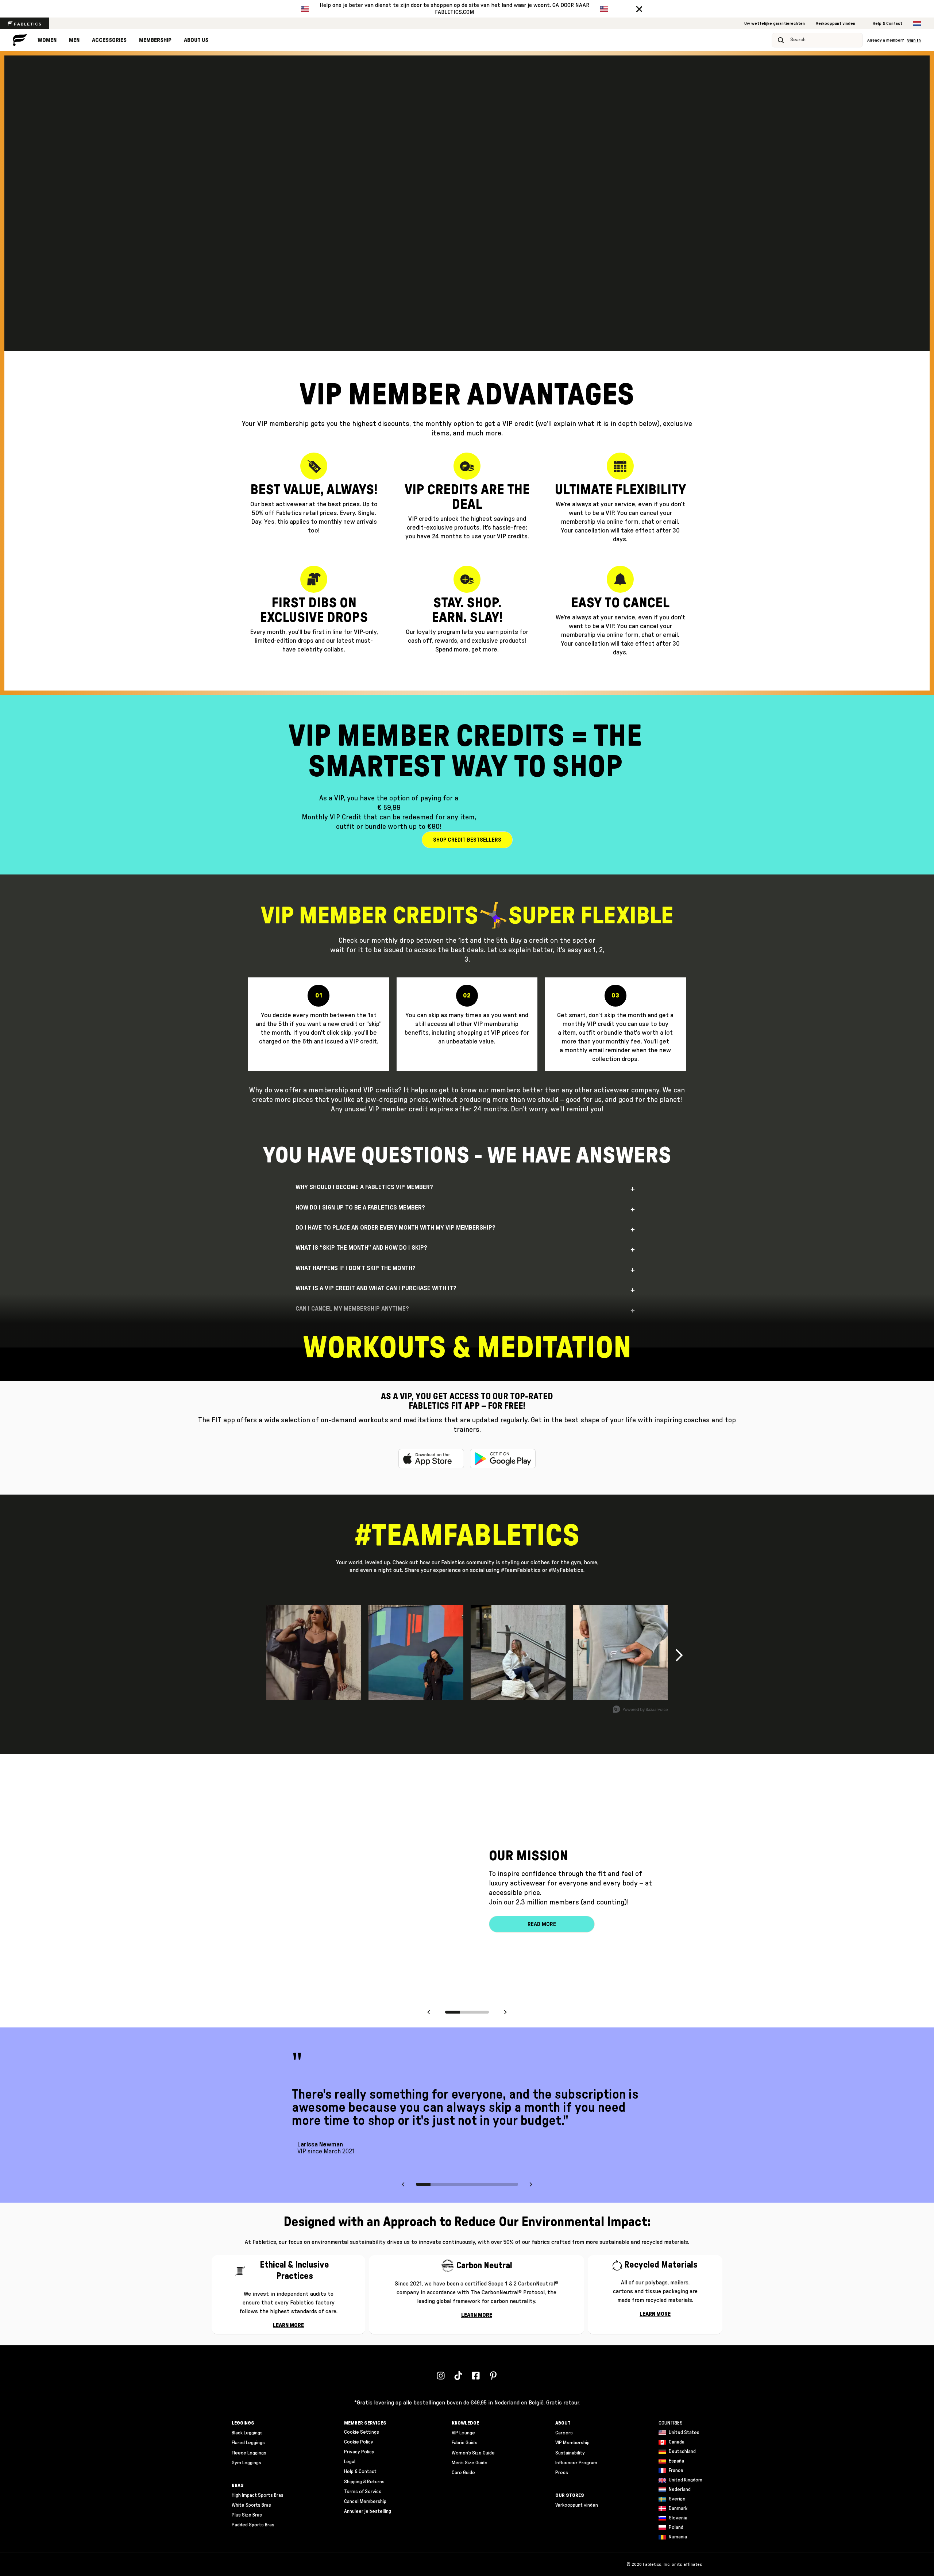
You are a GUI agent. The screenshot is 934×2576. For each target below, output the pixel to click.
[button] (639, 9)
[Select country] (917, 24)
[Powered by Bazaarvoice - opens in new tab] (640, 1710)
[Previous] (429, 2014)
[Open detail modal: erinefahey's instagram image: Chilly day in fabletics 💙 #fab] (518, 1652)
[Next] (505, 2014)
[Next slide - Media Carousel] (679, 1655)
